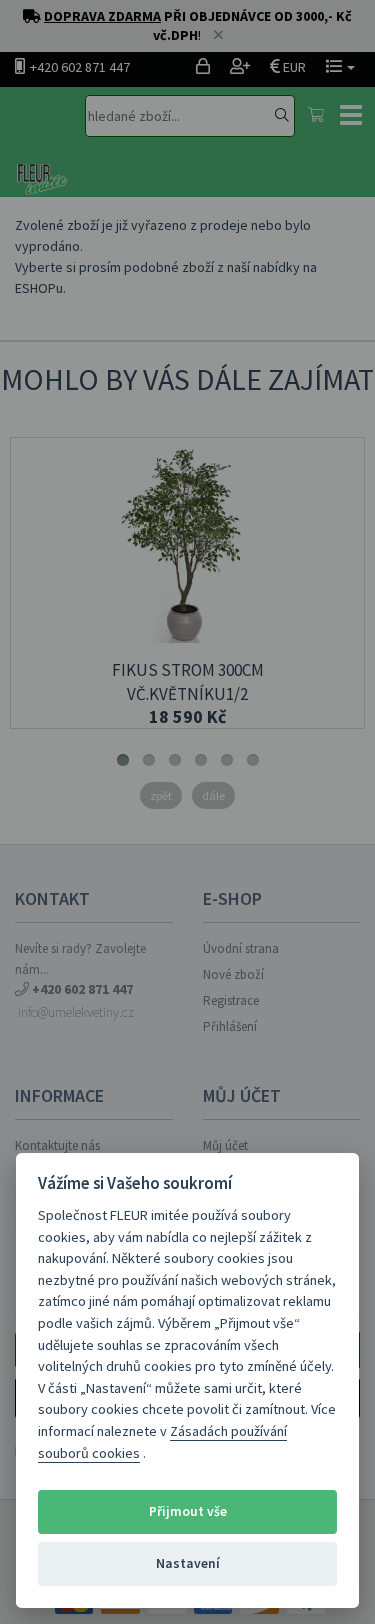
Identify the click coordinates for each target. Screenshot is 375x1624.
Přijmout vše (188, 1511)
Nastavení (188, 1563)
